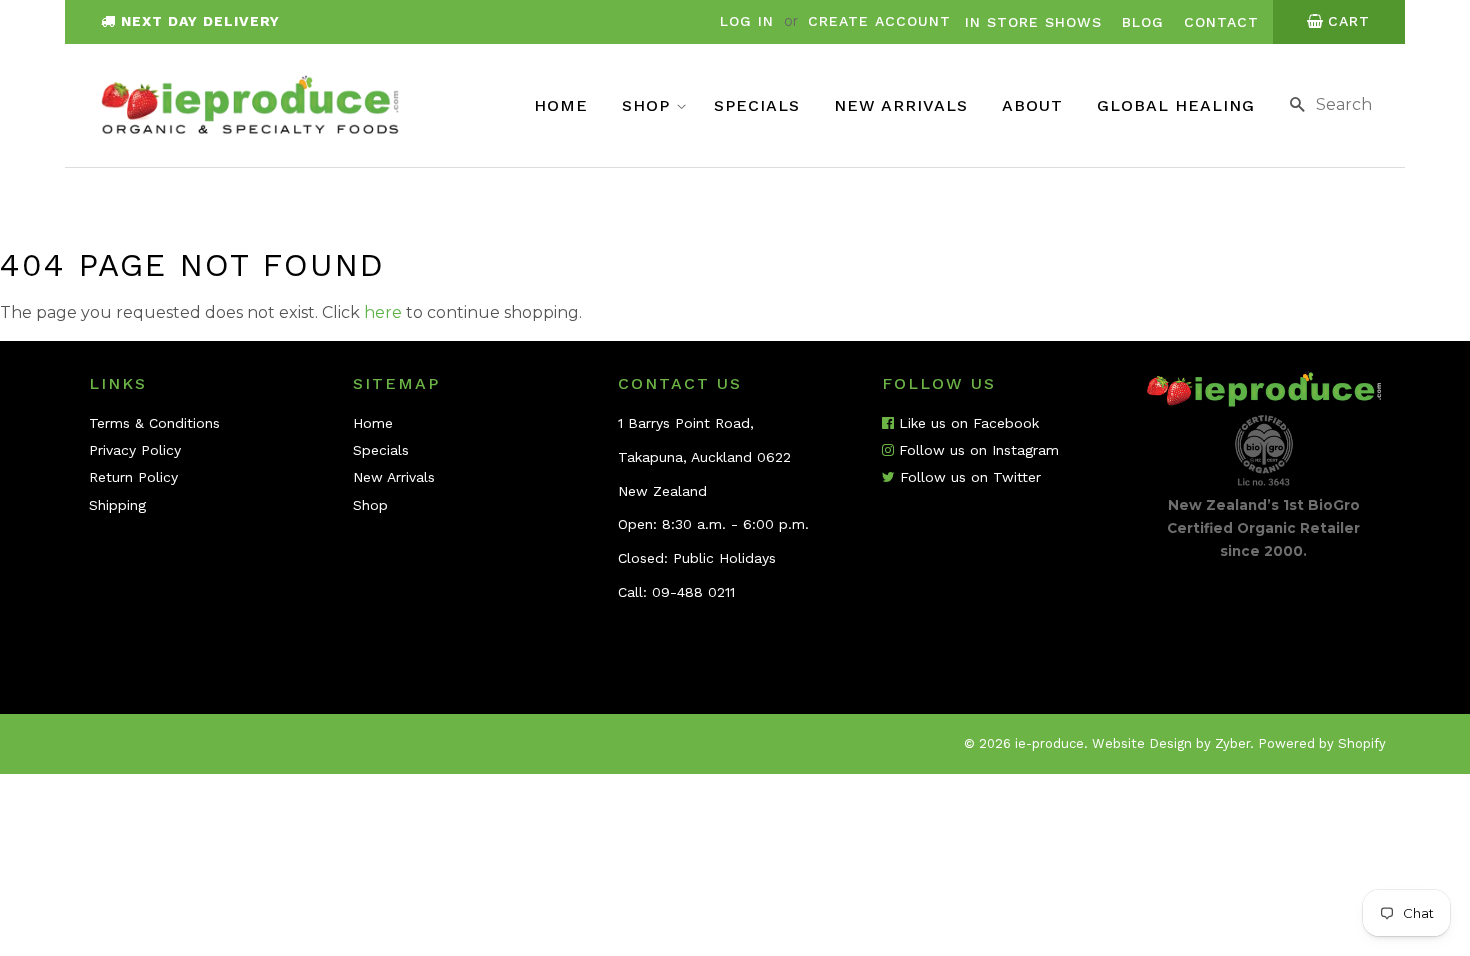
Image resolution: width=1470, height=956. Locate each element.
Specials (757, 105)
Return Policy (133, 477)
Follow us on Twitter (968, 477)
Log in (747, 21)
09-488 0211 (693, 592)
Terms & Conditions (154, 423)
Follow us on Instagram (976, 450)
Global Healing (1176, 105)
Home (561, 105)
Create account (879, 21)
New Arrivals (901, 105)
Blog (1143, 22)
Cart (1349, 21)
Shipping (117, 505)
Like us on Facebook (966, 423)
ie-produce (1049, 743)
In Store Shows (1033, 22)
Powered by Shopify (1322, 743)
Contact (1221, 22)
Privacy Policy (135, 450)
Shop (649, 105)
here (383, 312)
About (1032, 105)
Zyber (1232, 743)
